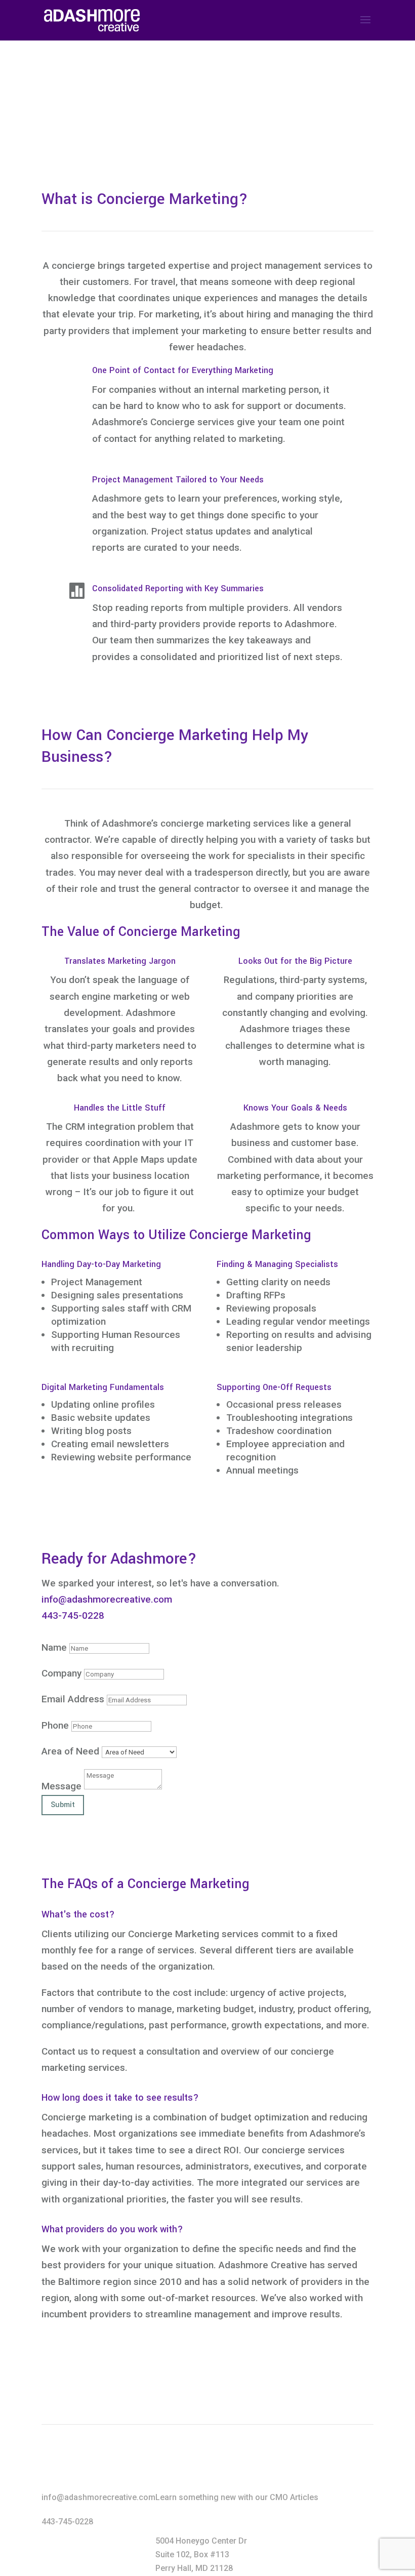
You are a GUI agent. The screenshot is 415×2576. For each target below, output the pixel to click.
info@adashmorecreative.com (107, 1599)
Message (61, 1786)
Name (54, 1647)
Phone (55, 1725)
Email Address (73, 1699)
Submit (63, 1805)
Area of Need (70, 1751)
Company (61, 1673)
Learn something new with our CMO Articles (237, 2497)
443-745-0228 (73, 1616)
